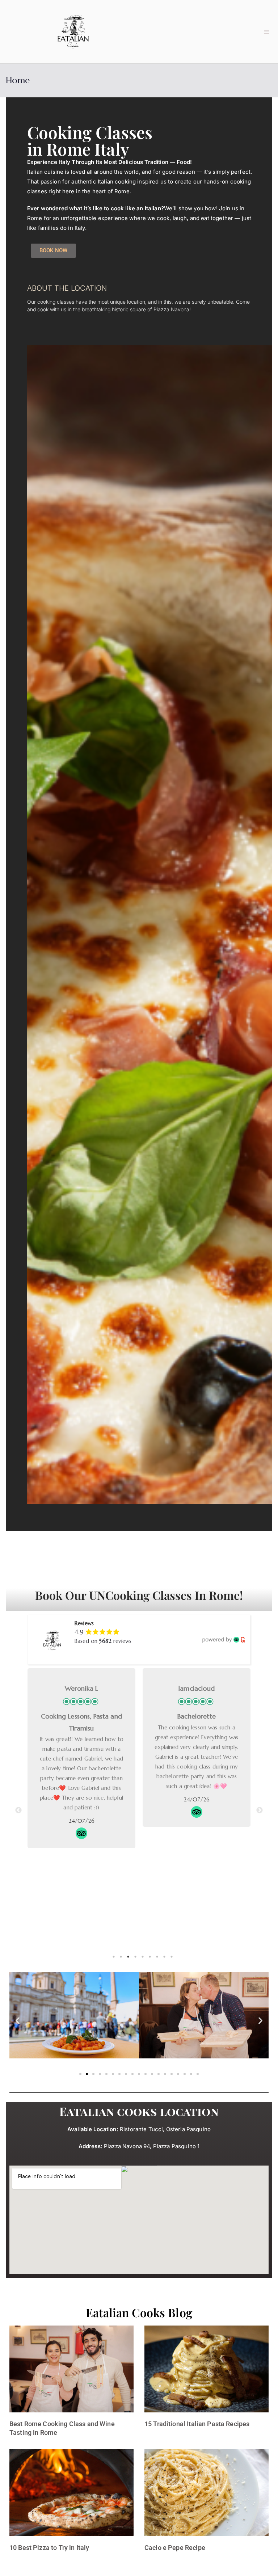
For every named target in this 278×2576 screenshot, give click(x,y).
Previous (18, 1810)
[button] (267, 32)
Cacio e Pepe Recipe (175, 2548)
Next (260, 1810)
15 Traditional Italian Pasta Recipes (197, 2424)
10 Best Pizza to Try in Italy (49, 2548)
